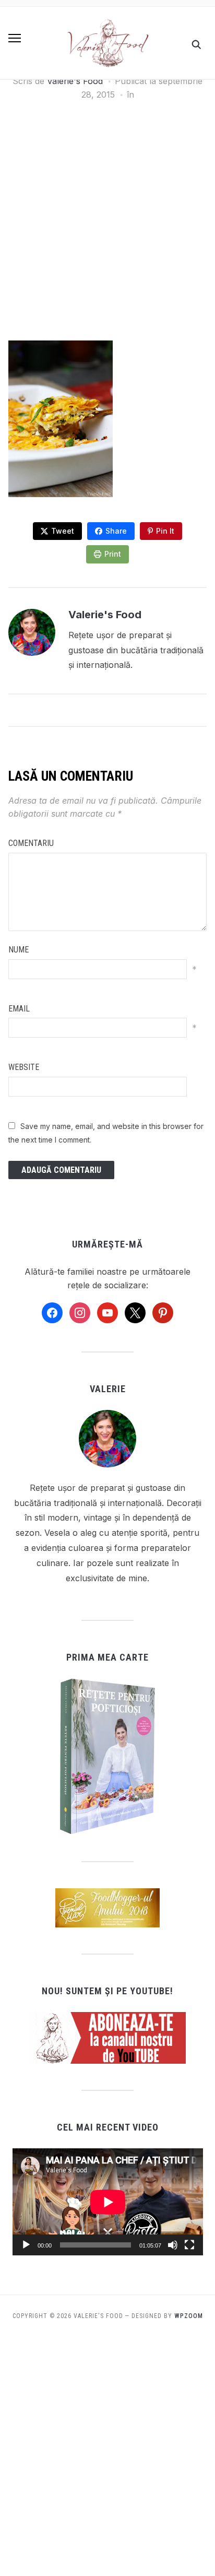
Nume (19, 950)
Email (19, 1009)
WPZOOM (189, 2316)
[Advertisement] (107, 229)
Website (24, 1067)
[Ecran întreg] (189, 2245)
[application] (108, 2202)
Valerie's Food (75, 81)
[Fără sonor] (173, 2245)
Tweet (63, 531)
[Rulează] (26, 2245)
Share (116, 531)
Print (113, 554)
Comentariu (31, 843)
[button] (15, 38)
